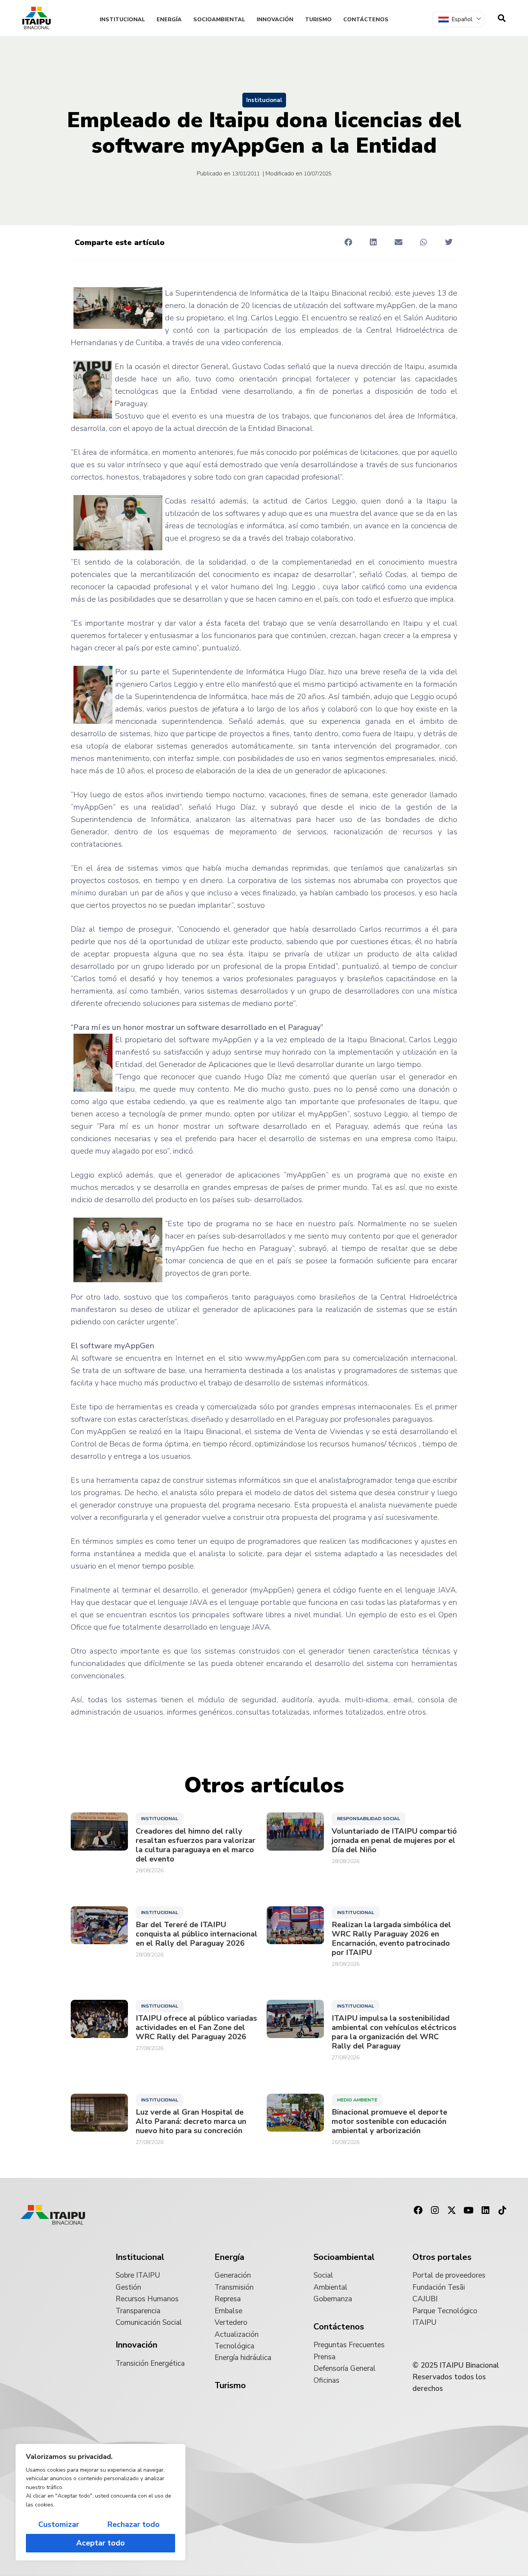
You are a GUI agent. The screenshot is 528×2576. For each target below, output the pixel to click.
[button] (348, 242)
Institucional (122, 20)
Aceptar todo (100, 2543)
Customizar (59, 2524)
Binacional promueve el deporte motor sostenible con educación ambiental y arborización (389, 2122)
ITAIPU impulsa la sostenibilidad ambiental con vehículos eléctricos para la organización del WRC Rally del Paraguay (394, 2032)
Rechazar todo (133, 2524)
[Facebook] (418, 2210)
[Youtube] (468, 2210)
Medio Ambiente (357, 2100)
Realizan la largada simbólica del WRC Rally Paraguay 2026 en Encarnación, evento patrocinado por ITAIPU (391, 1939)
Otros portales (442, 2257)
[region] (100, 2502)
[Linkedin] (485, 2210)
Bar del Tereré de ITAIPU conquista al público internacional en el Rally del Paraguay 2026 (197, 1934)
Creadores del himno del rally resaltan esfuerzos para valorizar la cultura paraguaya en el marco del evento (196, 1845)
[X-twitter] (452, 2210)
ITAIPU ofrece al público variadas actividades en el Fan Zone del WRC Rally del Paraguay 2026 (196, 2028)
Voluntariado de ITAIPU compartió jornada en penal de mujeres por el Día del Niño (394, 1841)
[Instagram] (435, 2210)
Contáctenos (366, 20)
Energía (169, 20)
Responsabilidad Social (369, 1819)
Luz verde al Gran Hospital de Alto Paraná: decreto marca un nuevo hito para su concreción (191, 2122)
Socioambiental (219, 20)
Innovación (275, 20)
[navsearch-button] (502, 18)
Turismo (318, 20)
